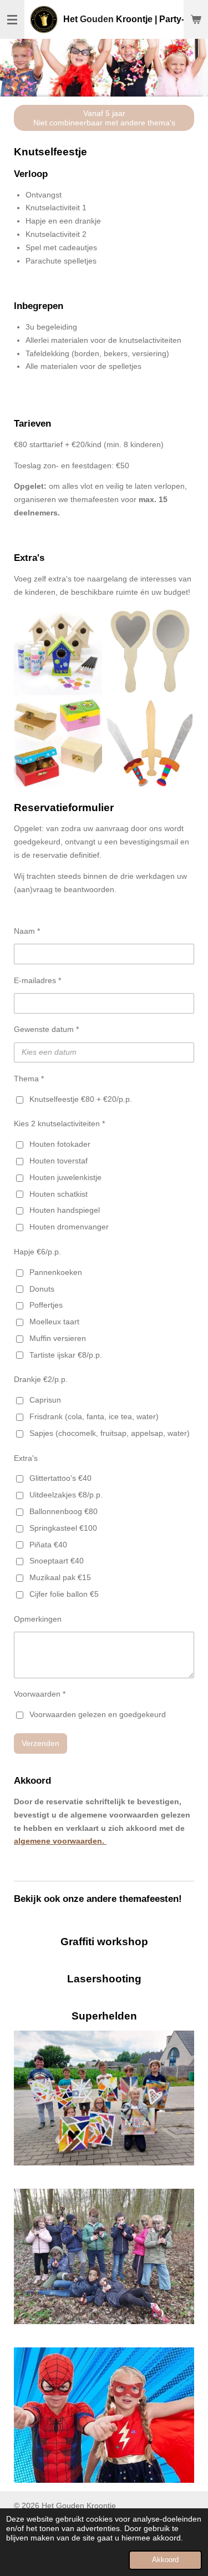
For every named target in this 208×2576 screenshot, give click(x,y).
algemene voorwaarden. (60, 1841)
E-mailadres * (37, 980)
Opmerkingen (38, 1619)
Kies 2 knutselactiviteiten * (59, 1123)
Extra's (26, 1458)
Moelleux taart (54, 1322)
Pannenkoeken (56, 1272)
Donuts (42, 1289)
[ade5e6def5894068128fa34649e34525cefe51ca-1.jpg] (58, 651)
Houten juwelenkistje (65, 1177)
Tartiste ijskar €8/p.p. (66, 1355)
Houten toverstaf (59, 1161)
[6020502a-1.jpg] (150, 651)
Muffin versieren (58, 1338)
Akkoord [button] (165, 2560)
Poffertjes (46, 1305)
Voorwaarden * (40, 1694)
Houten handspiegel (65, 1210)
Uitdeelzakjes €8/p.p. (66, 1495)
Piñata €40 (48, 1545)
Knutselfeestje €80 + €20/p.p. (81, 1099)
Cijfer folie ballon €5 (64, 1594)
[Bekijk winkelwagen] (196, 19)
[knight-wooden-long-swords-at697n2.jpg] (150, 743)
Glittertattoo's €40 (60, 1478)
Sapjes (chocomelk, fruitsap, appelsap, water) (110, 1433)
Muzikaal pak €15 (60, 1577)
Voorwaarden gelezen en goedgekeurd (98, 1714)
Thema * (29, 1079)
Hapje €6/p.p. (37, 1252)
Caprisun (45, 1400)
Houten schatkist (59, 1194)
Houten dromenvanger (69, 1227)
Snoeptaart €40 (57, 1561)
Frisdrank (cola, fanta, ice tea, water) (94, 1416)
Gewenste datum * (46, 1029)
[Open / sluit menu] (12, 19)
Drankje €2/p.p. (41, 1379)
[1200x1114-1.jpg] (58, 743)
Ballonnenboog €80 (64, 1511)
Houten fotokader (60, 1144)
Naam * (27, 931)
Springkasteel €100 (63, 1528)
